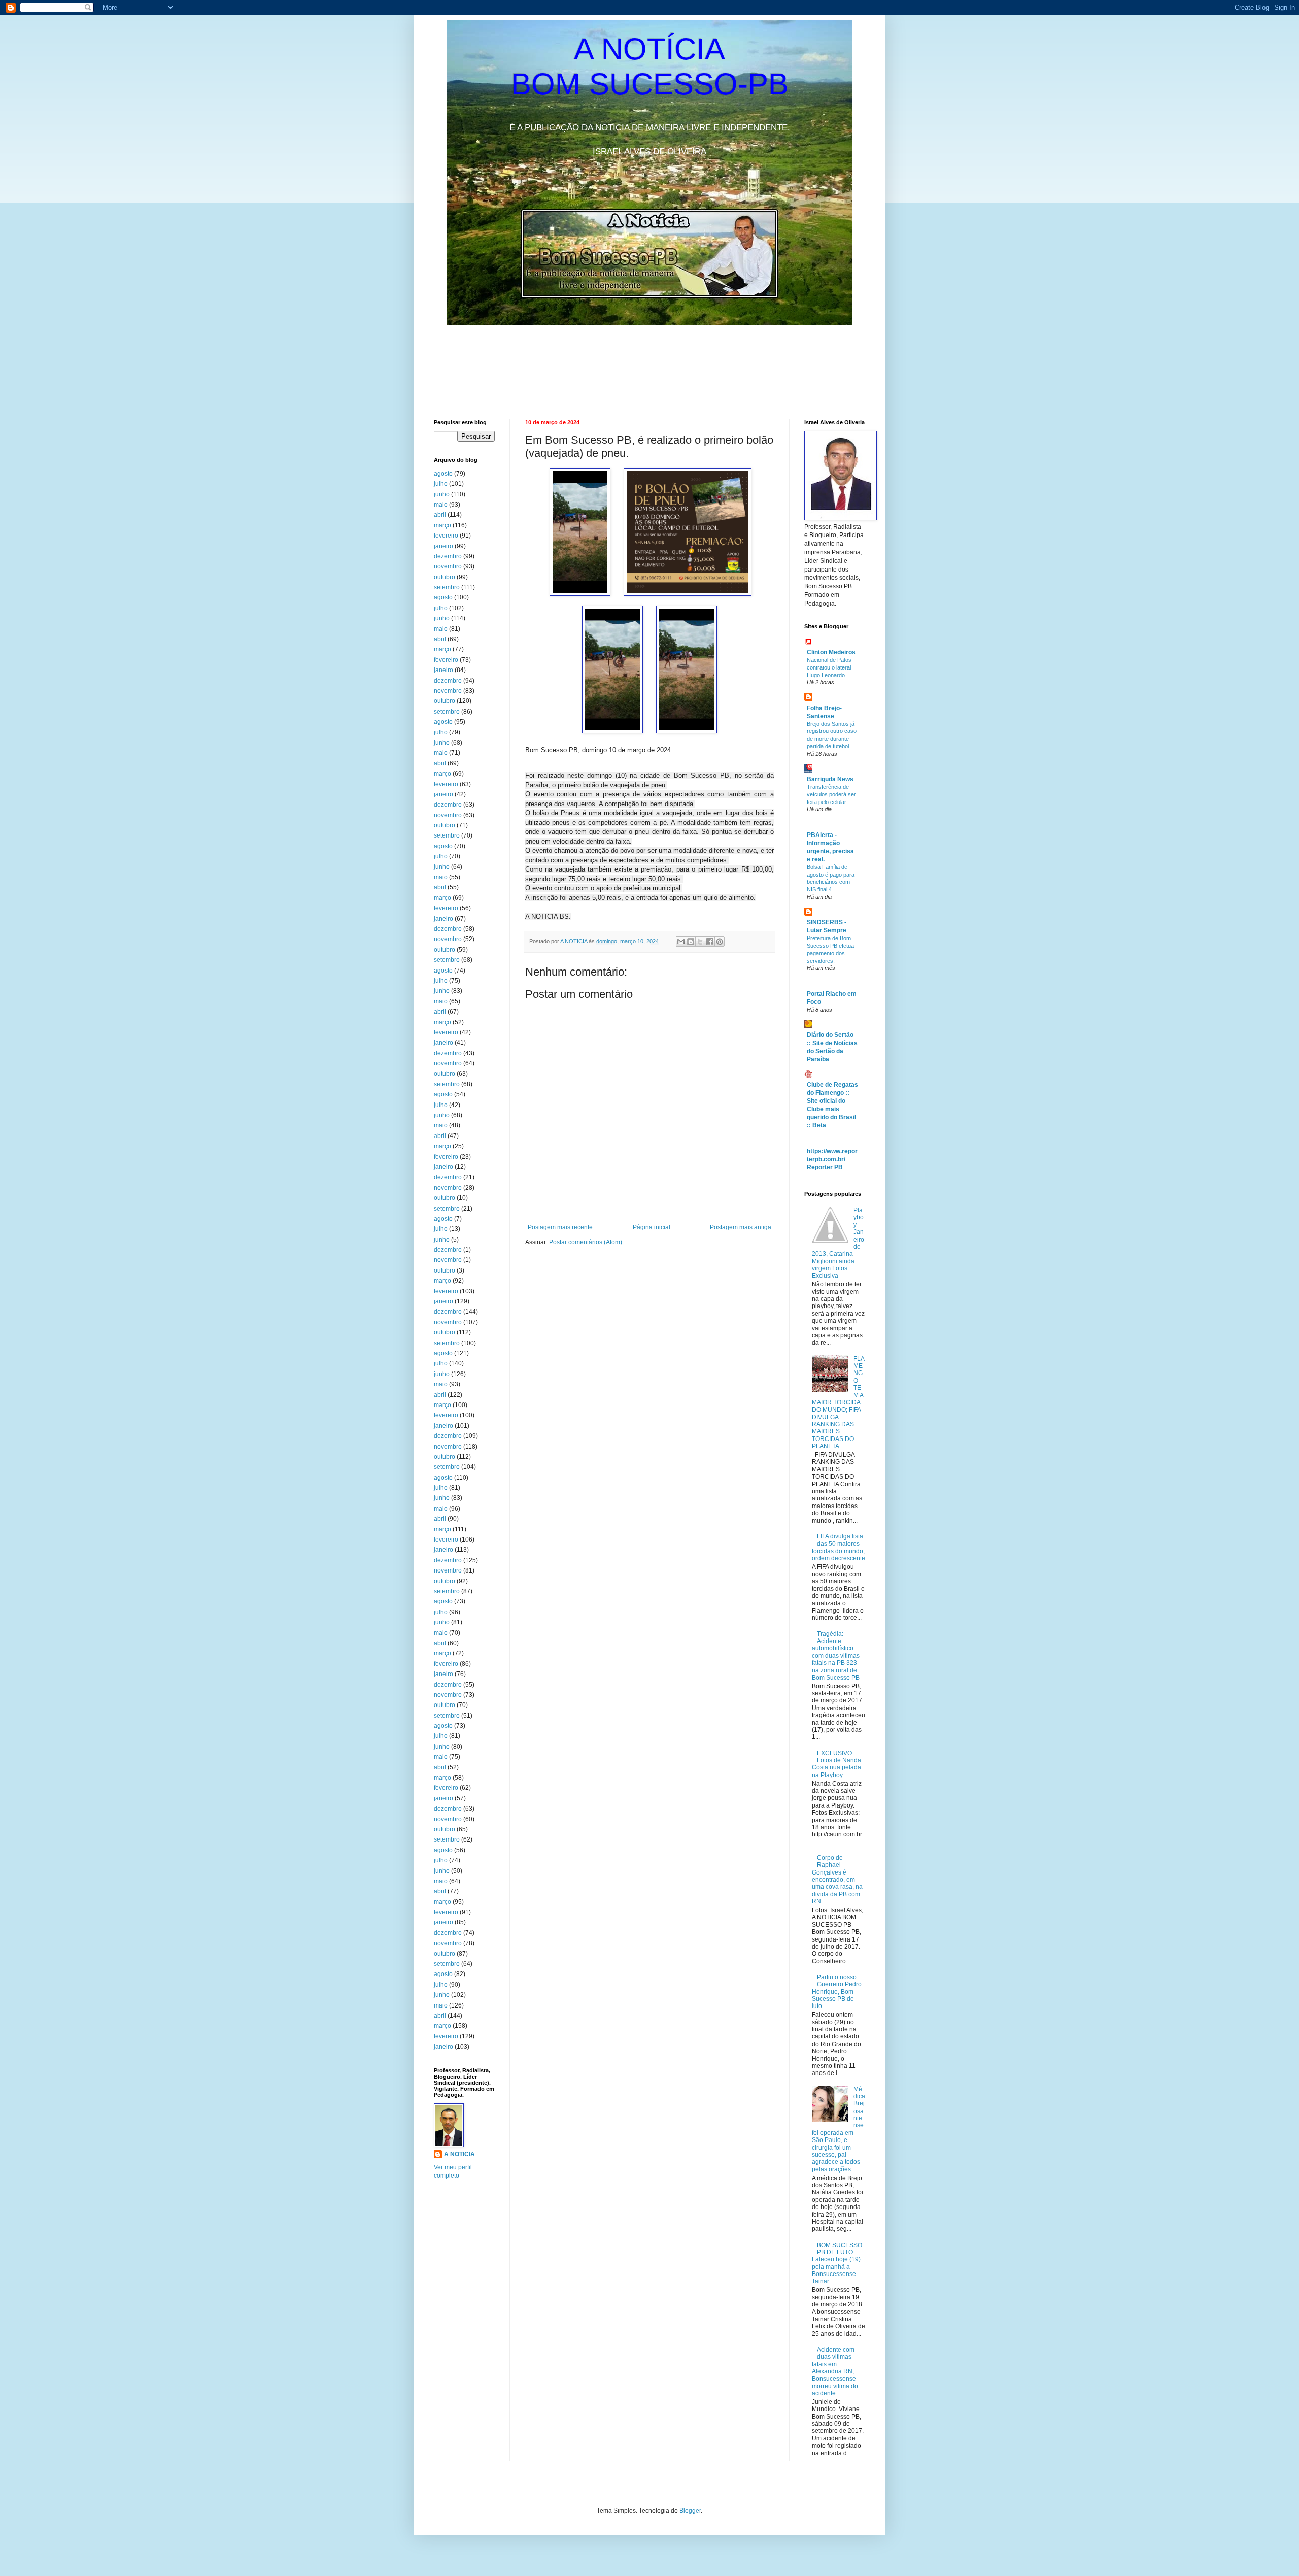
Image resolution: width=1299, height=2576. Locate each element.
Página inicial (652, 1227)
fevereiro (446, 536)
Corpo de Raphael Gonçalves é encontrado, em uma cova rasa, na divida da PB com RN (837, 1880)
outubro (445, 577)
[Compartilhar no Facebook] (710, 942)
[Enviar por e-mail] (681, 942)
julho (441, 484)
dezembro (448, 556)
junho (442, 494)
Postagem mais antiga (741, 1227)
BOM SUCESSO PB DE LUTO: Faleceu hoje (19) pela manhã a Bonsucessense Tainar (837, 2263)
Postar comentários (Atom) (586, 1242)
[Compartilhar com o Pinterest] (720, 942)
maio (441, 505)
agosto (443, 474)
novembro (448, 566)
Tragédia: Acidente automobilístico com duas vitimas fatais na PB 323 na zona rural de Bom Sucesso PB (836, 1656)
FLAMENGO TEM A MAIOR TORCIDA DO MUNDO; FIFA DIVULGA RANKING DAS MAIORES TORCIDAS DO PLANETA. (838, 1403)
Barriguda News (830, 779)
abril (440, 515)
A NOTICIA (574, 941)
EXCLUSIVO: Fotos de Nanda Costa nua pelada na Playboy (836, 1764)
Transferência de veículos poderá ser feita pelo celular (831, 794)
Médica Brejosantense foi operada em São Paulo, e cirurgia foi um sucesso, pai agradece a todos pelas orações (839, 2129)
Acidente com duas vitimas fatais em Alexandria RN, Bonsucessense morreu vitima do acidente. (835, 2371)
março (442, 525)
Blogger (690, 2511)
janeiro (443, 546)
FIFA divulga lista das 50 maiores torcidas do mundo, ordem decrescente (839, 1547)
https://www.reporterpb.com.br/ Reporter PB (832, 1159)
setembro (447, 587)
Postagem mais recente (560, 1227)
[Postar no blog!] (691, 942)
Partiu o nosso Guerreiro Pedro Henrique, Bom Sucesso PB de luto (837, 1992)
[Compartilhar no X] (700, 942)
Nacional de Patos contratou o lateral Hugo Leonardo (829, 667)
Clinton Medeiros (831, 652)
